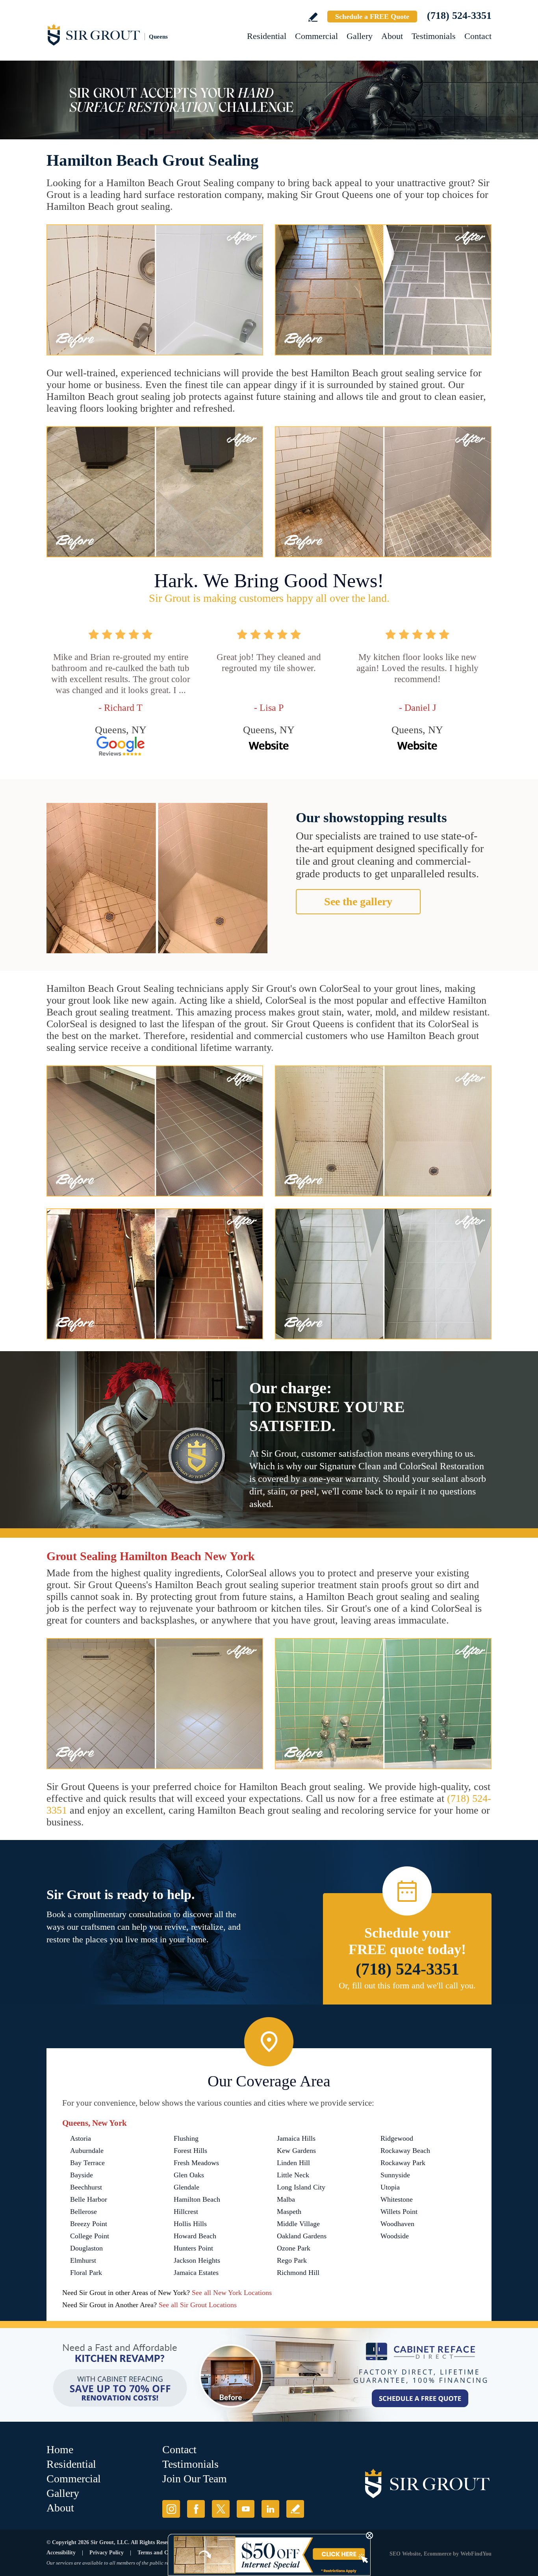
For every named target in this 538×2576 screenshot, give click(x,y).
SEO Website (405, 2554)
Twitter (221, 2509)
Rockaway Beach (405, 2151)
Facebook (196, 2509)
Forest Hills (190, 2151)
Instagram (171, 2509)
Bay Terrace (87, 2163)
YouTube (246, 2509)
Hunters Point (193, 2248)
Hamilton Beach (197, 2199)
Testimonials (434, 36)
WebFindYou (476, 2554)
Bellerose (83, 2212)
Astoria (81, 2138)
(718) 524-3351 (459, 16)
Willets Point (399, 2212)
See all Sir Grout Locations (198, 2305)
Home (60, 2449)
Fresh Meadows (196, 2163)
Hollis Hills (190, 2224)
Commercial (316, 36)
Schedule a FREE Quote (372, 17)
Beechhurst (86, 2187)
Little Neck (293, 2175)
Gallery (360, 36)
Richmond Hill (298, 2273)
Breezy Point (89, 2224)
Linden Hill (293, 2163)
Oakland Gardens (302, 2236)
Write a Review (313, 17)
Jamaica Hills (296, 2138)
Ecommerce (438, 2554)
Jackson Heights (197, 2260)
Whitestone (397, 2199)
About (392, 36)
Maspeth (289, 2212)
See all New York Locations (232, 2293)
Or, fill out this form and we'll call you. (407, 1985)
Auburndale (87, 2151)
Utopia (390, 2187)
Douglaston (86, 2248)
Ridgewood (397, 2138)
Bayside (82, 2175)
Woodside (395, 2236)
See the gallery (358, 902)
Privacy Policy (107, 2553)
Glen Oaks (189, 2175)
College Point (90, 2236)
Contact (478, 36)
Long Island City (301, 2187)
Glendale (186, 2187)
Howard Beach (195, 2236)
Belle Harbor (89, 2199)
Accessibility (61, 2553)
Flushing (186, 2138)
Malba (286, 2199)
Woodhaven (397, 2224)
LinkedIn (270, 2509)
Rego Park (292, 2260)
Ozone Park (294, 2248)
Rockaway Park (403, 2163)
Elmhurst (83, 2260)
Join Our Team (195, 2479)
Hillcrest (186, 2212)
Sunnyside (395, 2175)
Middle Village (298, 2224)
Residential (267, 36)
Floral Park (86, 2273)
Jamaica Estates (196, 2273)
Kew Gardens (296, 2151)
